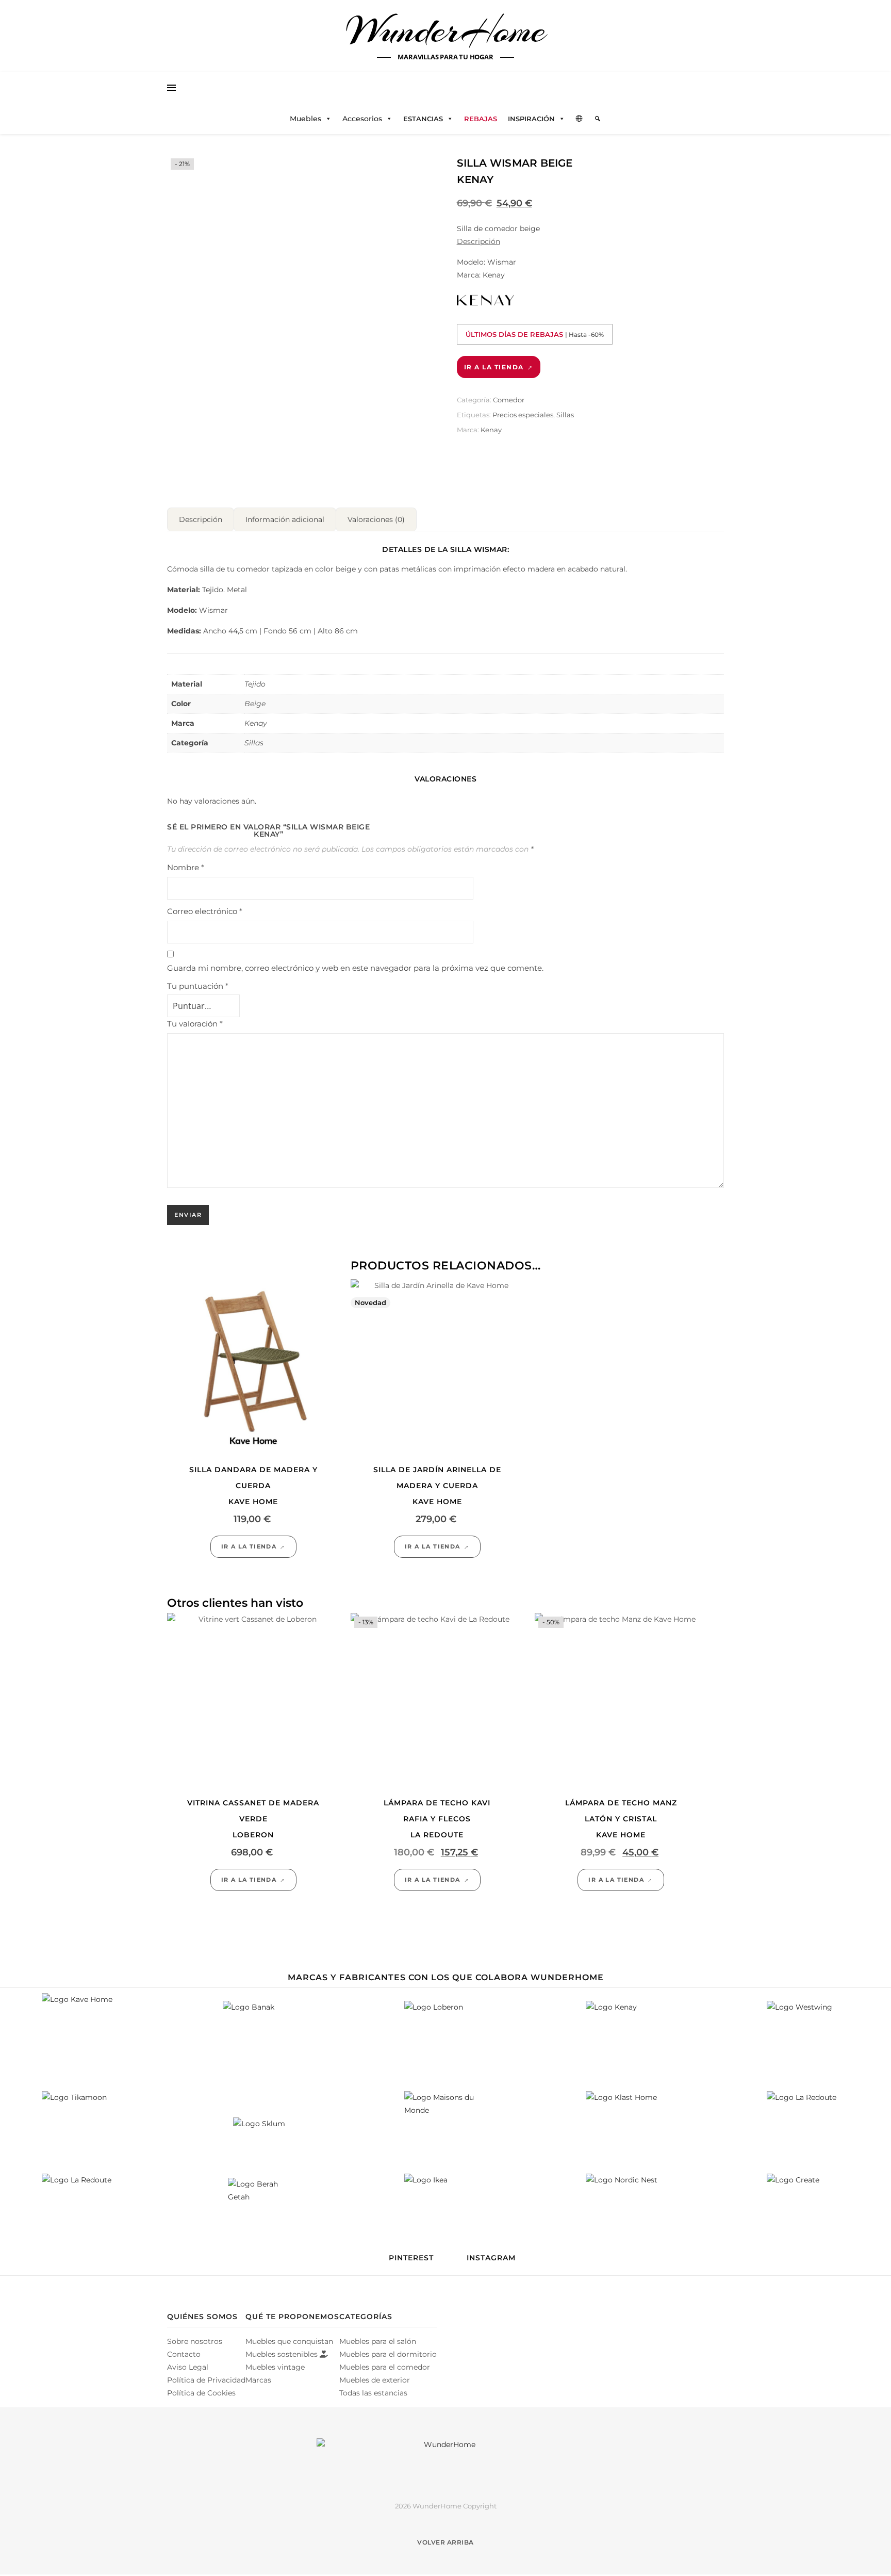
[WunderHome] (445, 2461)
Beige (255, 704)
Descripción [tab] (201, 519)
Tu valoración (195, 1024)
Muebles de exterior (375, 2380)
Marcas (258, 2380)
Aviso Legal (188, 2367)
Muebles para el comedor (385, 2367)
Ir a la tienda (494, 367)
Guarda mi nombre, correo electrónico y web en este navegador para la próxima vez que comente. (355, 968)
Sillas (565, 415)
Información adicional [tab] (285, 519)
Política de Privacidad (206, 2380)
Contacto (184, 2354)
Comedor (509, 400)
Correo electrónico (205, 911)
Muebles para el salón (378, 2341)
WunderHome (446, 30)
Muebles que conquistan (289, 2341)
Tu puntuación (198, 986)
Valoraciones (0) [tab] (376, 519)
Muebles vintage (275, 2367)
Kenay (491, 430)
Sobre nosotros (195, 2341)
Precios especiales (523, 415)
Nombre (186, 867)
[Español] (580, 119)
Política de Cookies (201, 2393)
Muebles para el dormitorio (388, 2354)
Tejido (255, 684)
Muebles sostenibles (283, 2354)
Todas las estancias (373, 2393)
